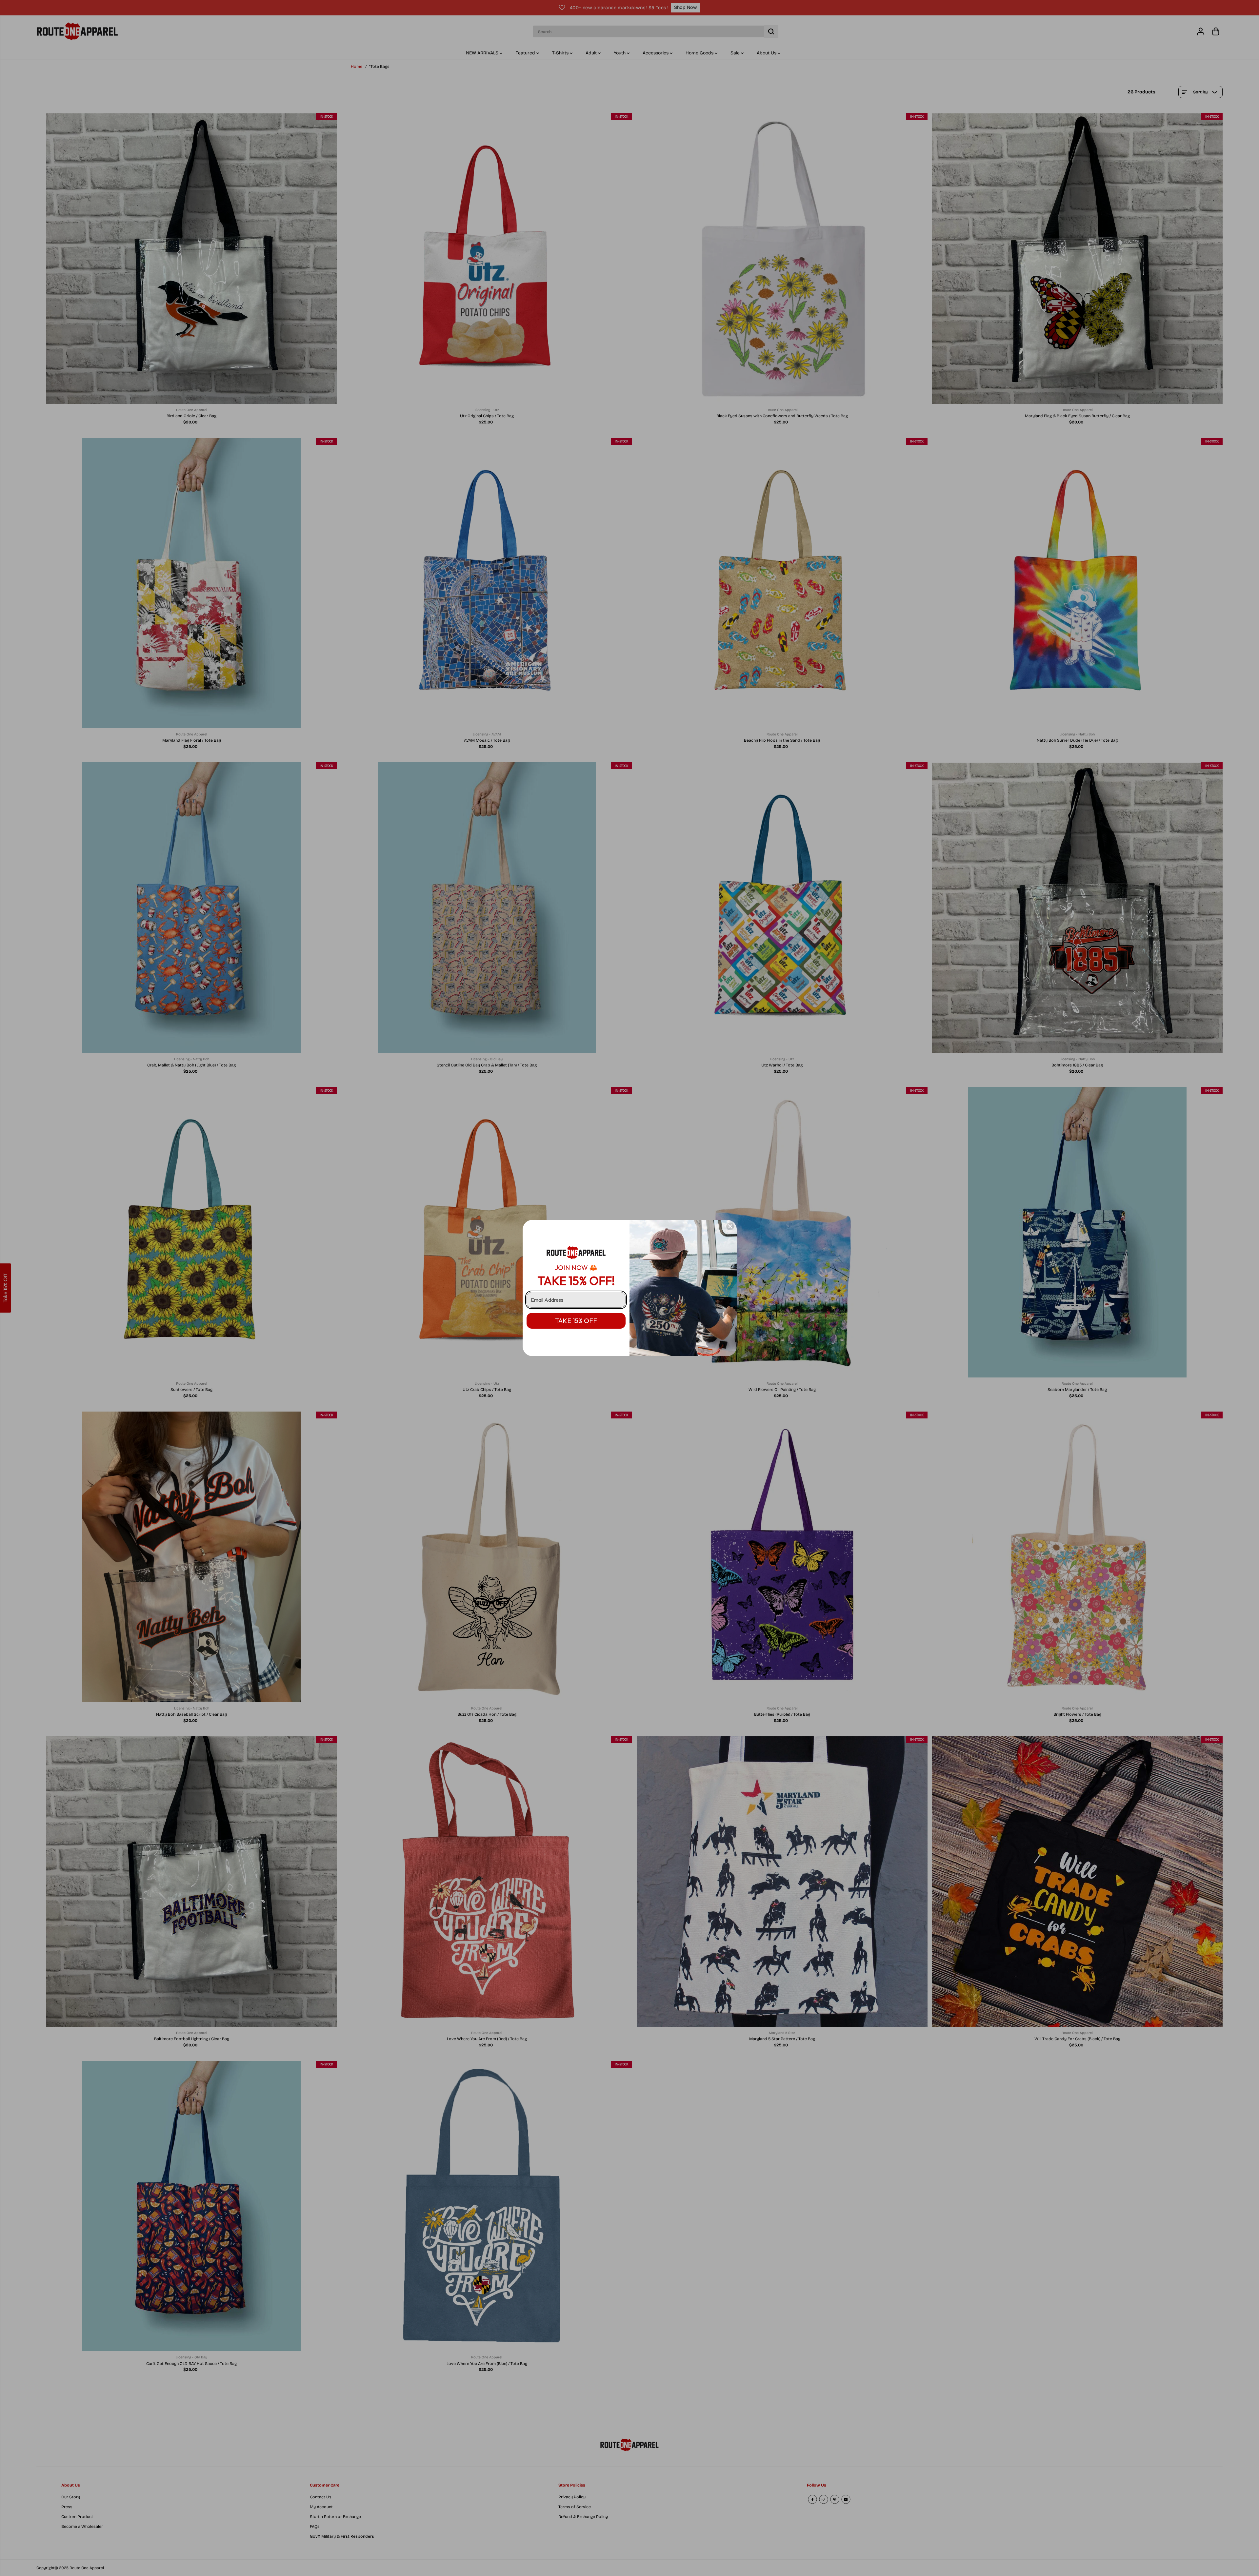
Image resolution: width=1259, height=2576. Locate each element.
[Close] (730, 1226)
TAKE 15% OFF (576, 1321)
